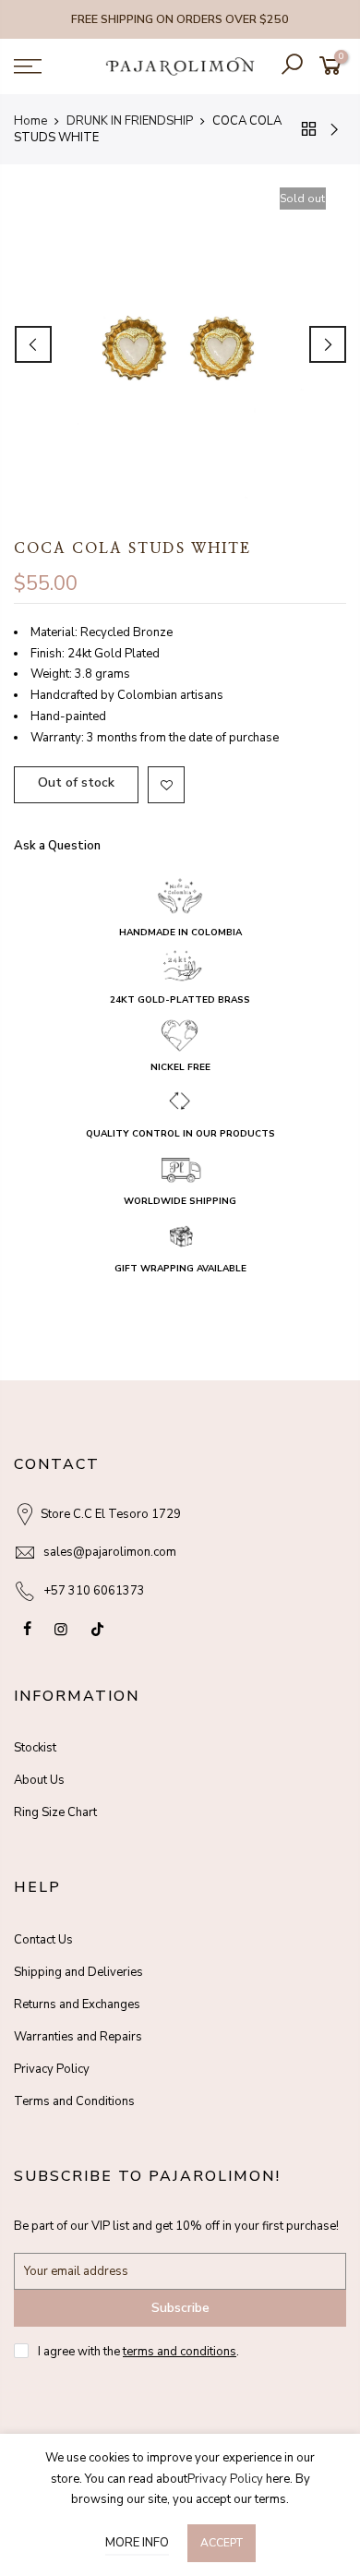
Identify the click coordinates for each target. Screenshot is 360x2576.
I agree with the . (138, 2352)
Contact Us (43, 1940)
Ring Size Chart (55, 1812)
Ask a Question (57, 847)
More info (137, 2543)
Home (30, 121)
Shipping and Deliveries (78, 1972)
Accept (222, 2543)
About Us (39, 1780)
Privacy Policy (52, 2069)
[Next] (328, 344)
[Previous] (33, 344)
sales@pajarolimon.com (110, 1552)
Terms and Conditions (74, 2101)
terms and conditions (180, 2352)
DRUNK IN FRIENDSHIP (130, 121)
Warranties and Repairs (78, 2037)
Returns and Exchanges (77, 2004)
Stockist (35, 1748)
